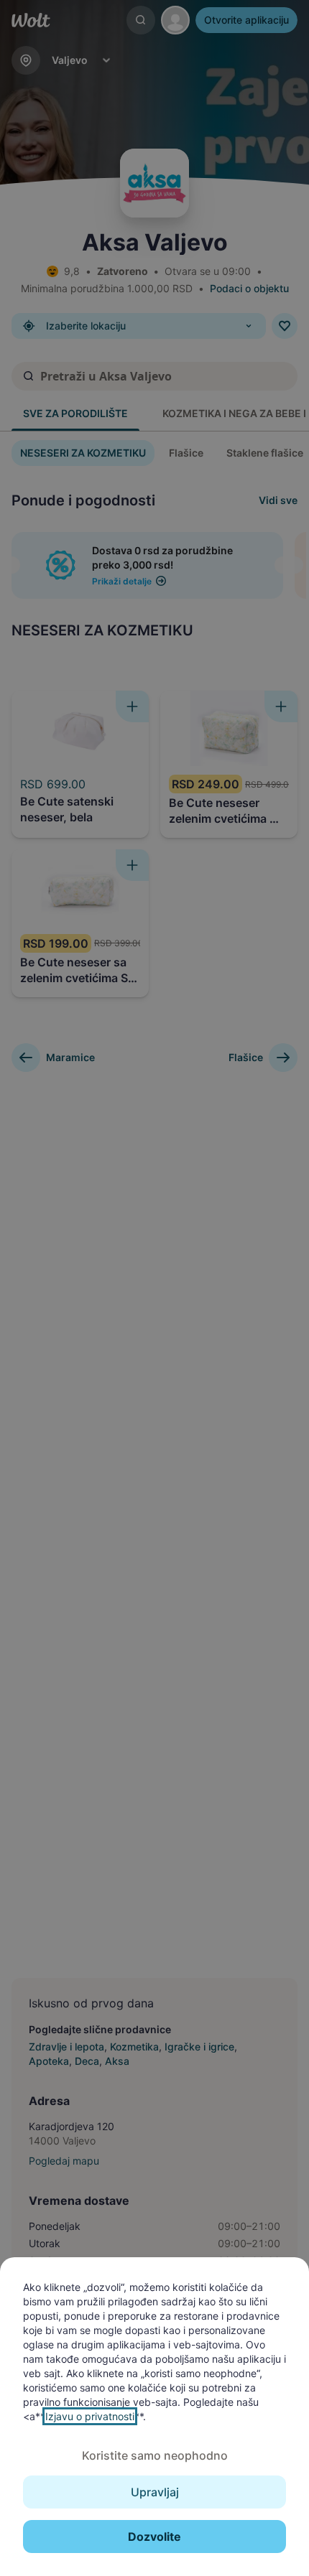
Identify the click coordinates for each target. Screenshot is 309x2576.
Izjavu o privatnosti (90, 2416)
